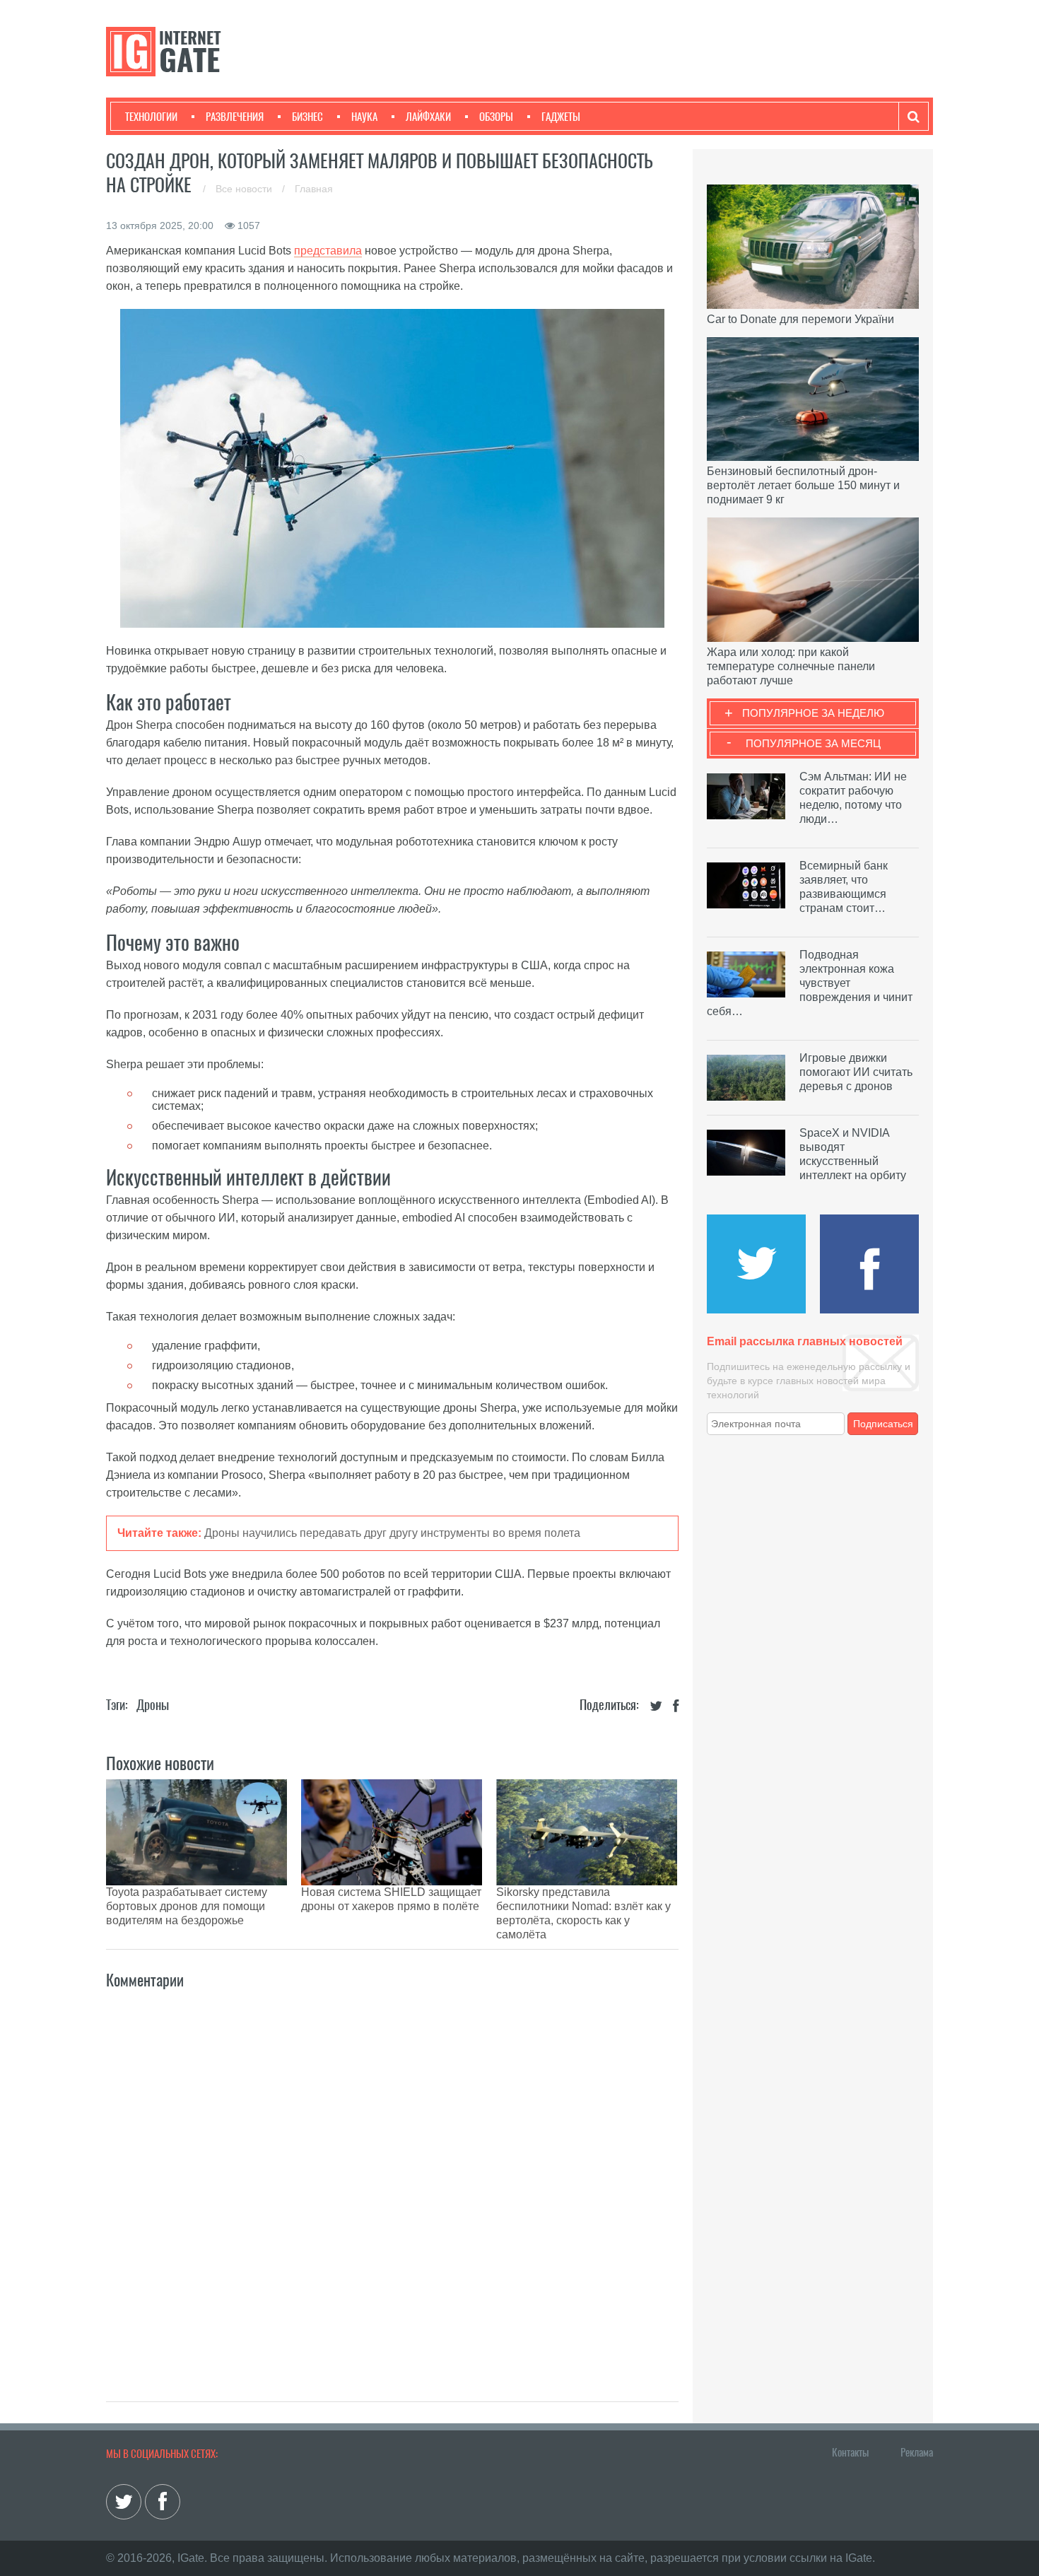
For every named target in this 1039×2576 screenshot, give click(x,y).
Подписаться (883, 1424)
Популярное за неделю (813, 713)
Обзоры (496, 117)
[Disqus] (392, 2180)
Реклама (917, 2452)
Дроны (153, 1705)
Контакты (850, 2452)
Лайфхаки (428, 117)
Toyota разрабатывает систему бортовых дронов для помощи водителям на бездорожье (187, 1906)
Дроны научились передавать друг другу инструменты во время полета (392, 1533)
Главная (314, 189)
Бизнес (307, 117)
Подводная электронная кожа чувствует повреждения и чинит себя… (810, 983)
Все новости (245, 189)
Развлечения (235, 117)
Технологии (151, 117)
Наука (364, 117)
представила (328, 251)
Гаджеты (561, 117)
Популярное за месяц (813, 743)
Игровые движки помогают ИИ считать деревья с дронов (856, 1072)
